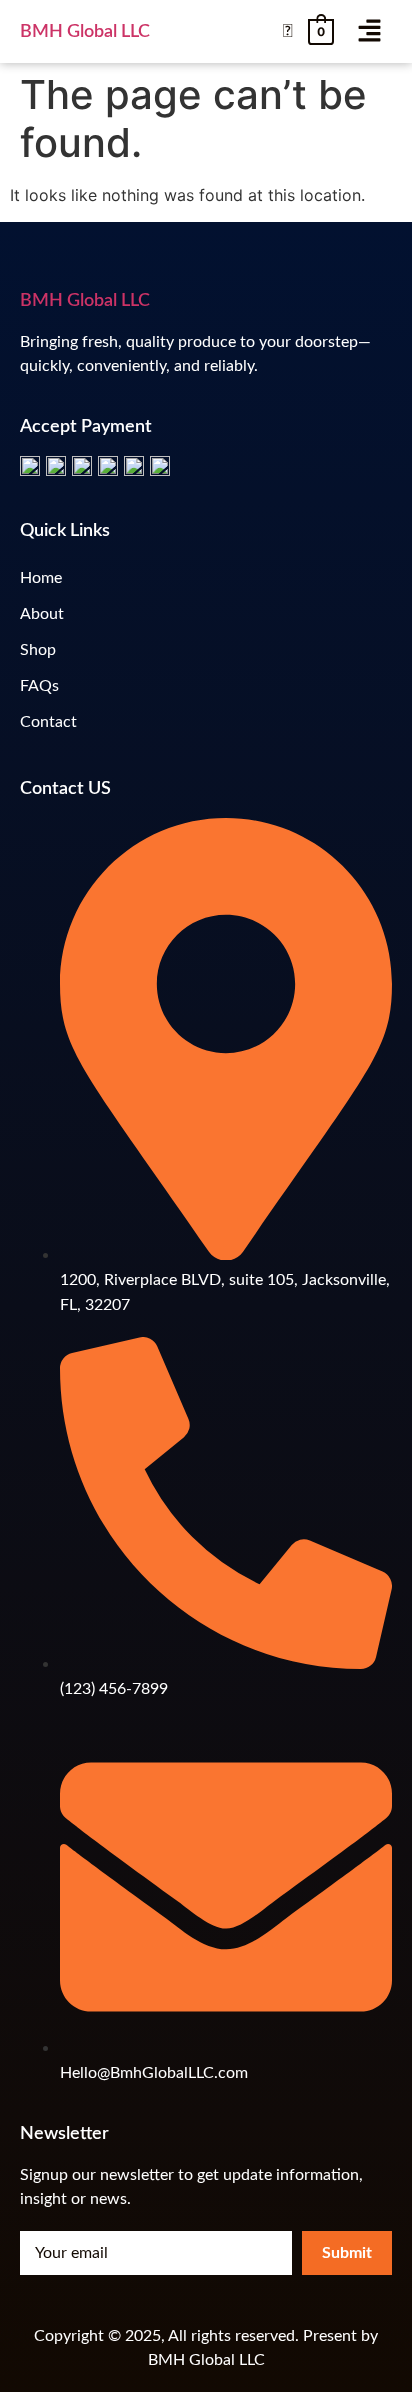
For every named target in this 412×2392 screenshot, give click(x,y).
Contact (48, 722)
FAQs (39, 686)
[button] (369, 31)
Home (41, 578)
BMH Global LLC (85, 32)
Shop (38, 650)
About (42, 614)
